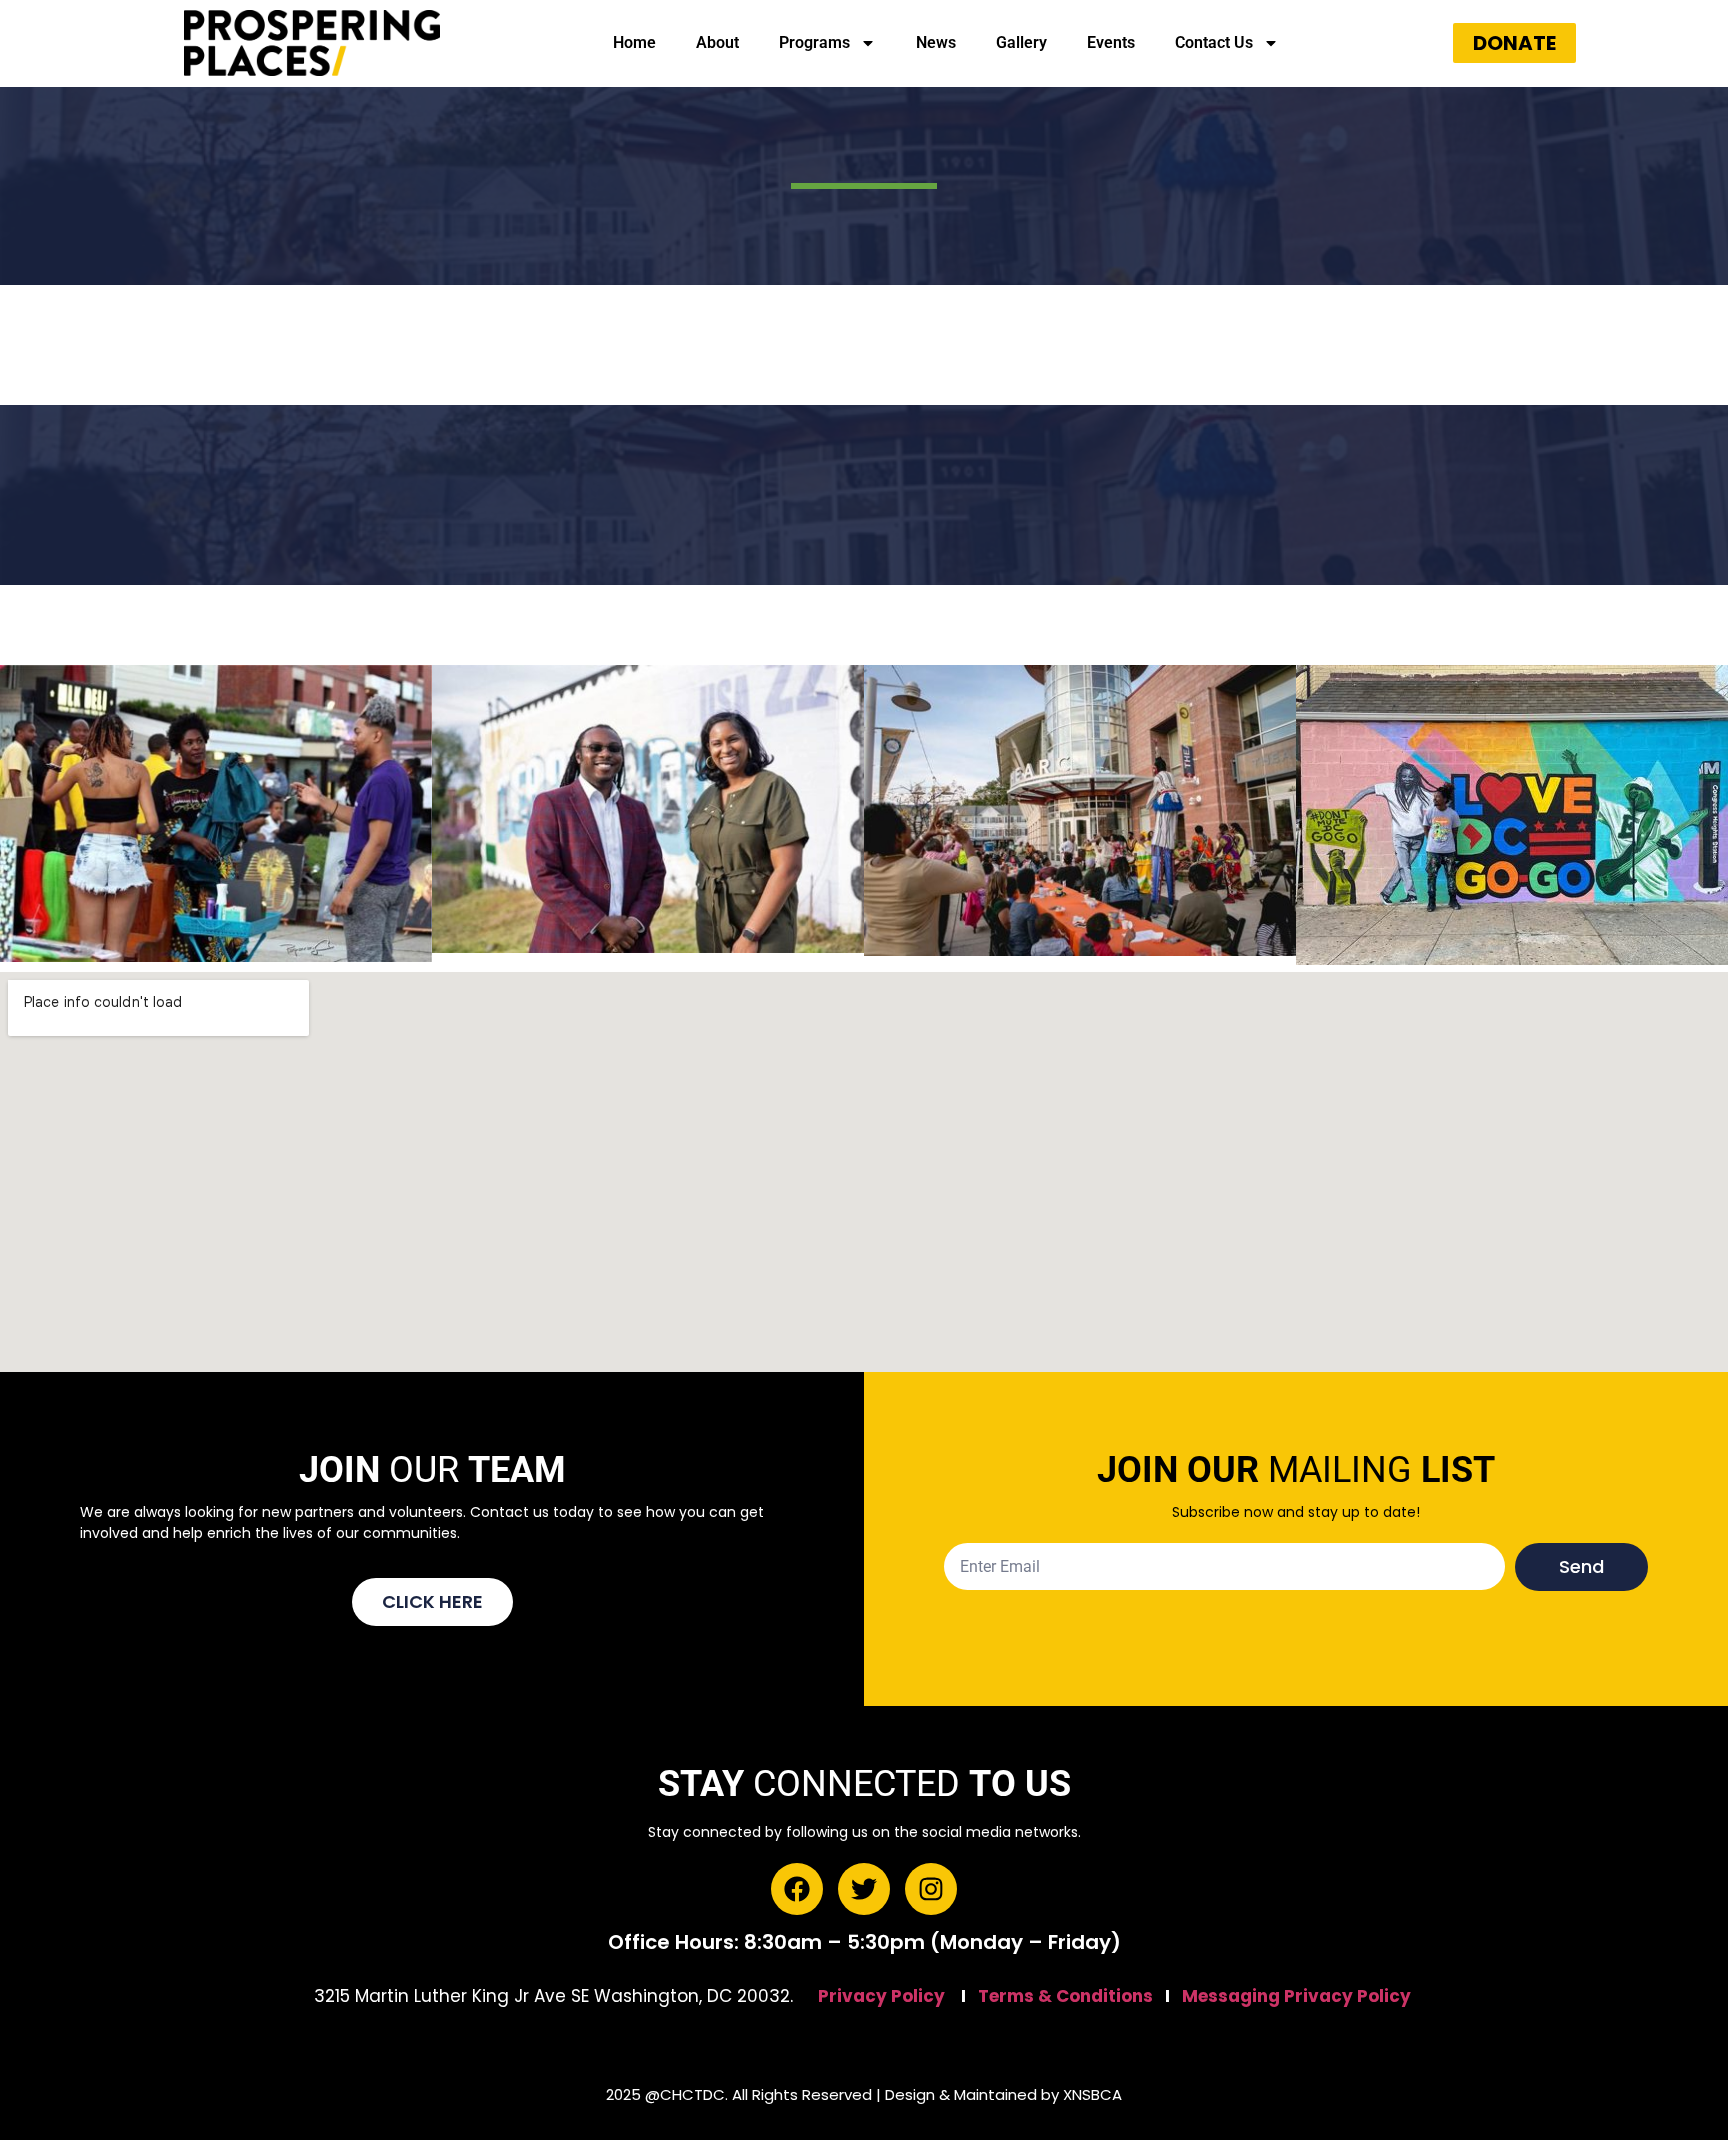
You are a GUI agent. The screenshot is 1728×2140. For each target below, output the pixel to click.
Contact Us (1214, 42)
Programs (814, 42)
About (717, 42)
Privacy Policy (881, 1996)
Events (1111, 42)
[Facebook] (797, 1889)
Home (634, 42)
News (936, 42)
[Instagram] (931, 1889)
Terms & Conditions (1065, 1996)
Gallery (1021, 42)
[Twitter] (864, 1889)
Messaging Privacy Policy (1296, 1996)
